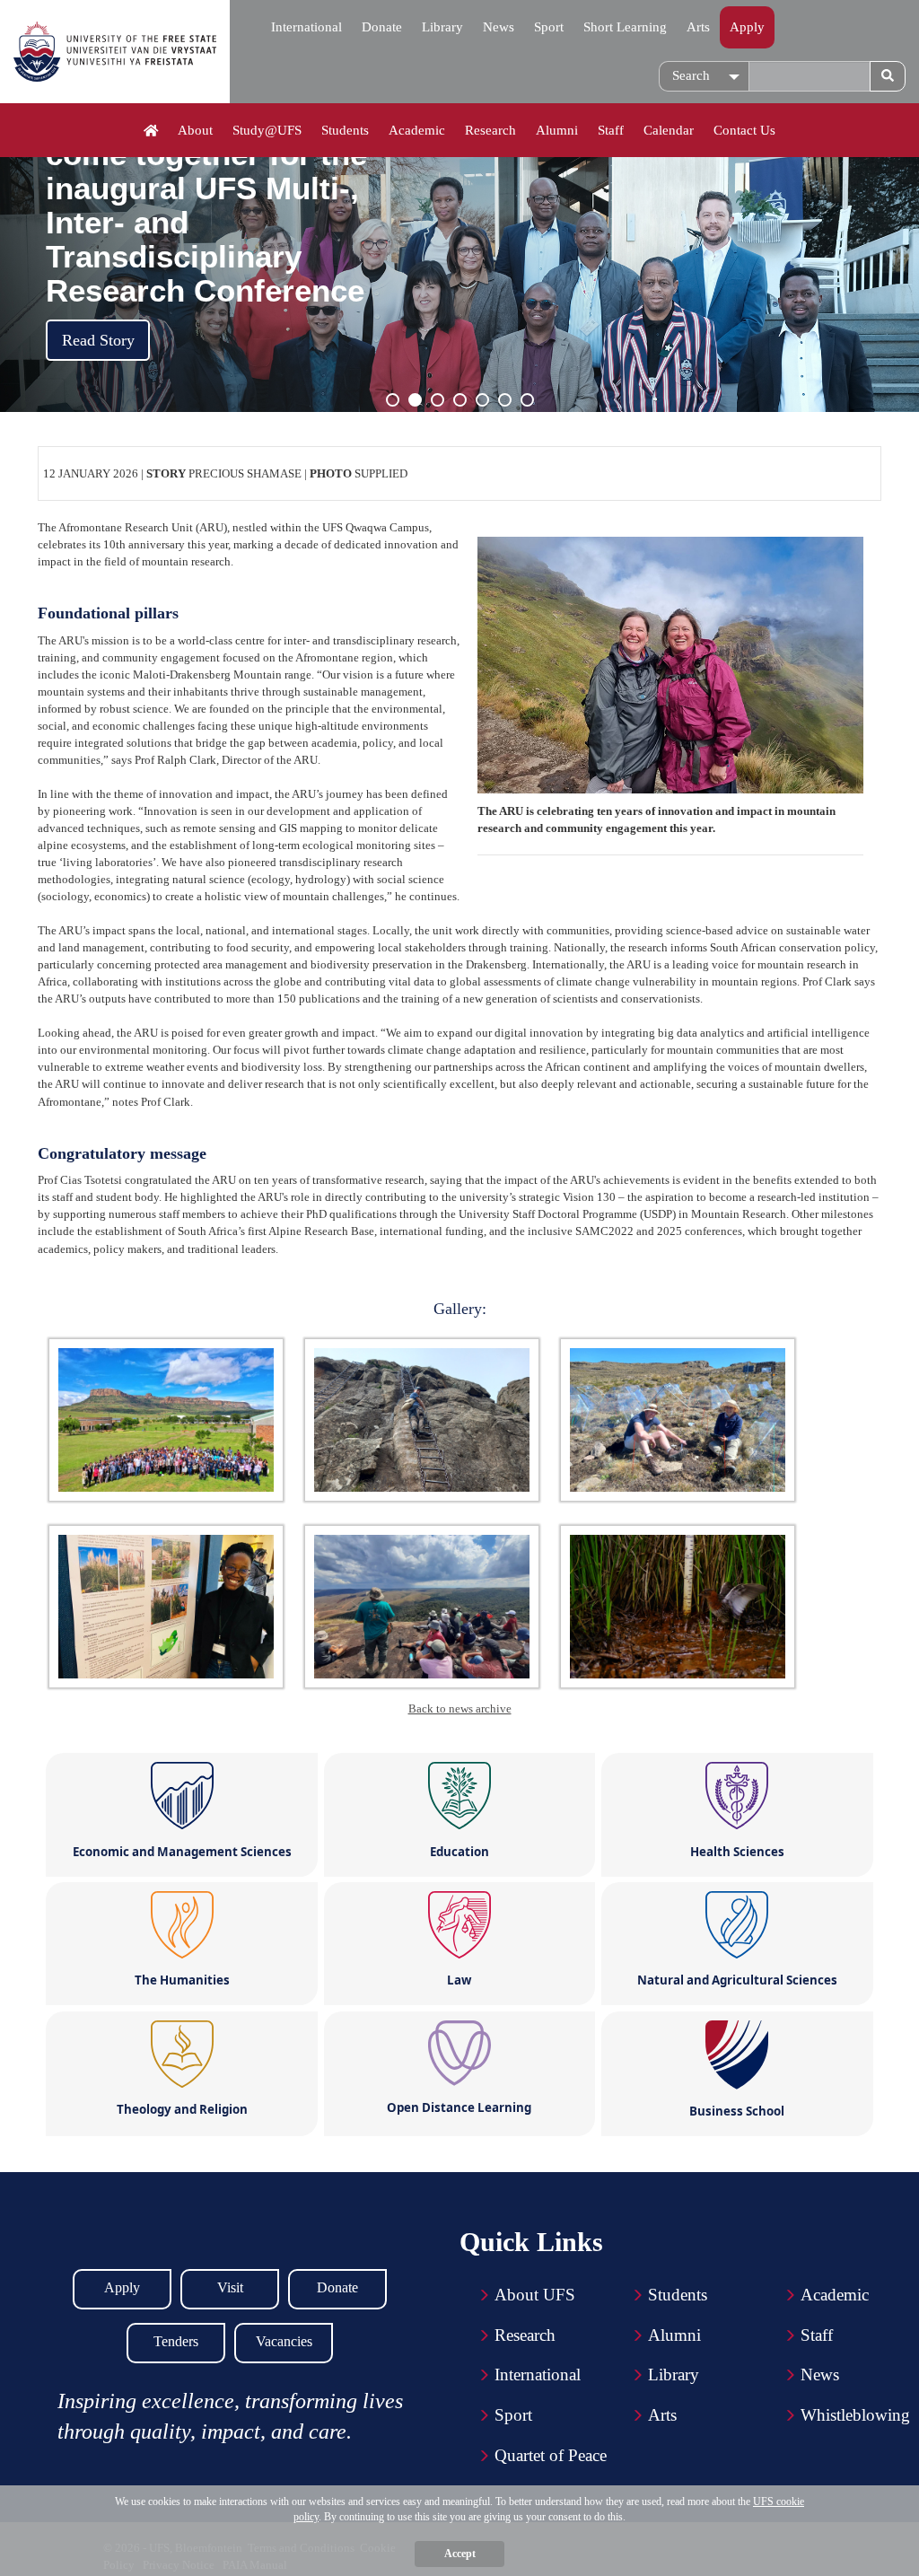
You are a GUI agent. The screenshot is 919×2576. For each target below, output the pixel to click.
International (306, 27)
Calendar (669, 130)
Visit (230, 2287)
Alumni (557, 130)
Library (442, 27)
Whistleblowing (855, 2415)
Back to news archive (460, 1709)
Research (490, 130)
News (499, 27)
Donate (382, 27)
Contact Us (744, 130)
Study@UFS (267, 130)
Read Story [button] (98, 340)
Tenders (176, 2341)
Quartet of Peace (551, 2455)
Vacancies (284, 2341)
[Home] (151, 131)
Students (345, 130)
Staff (611, 130)
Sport (549, 27)
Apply (747, 27)
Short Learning (625, 27)
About (195, 130)
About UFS (535, 2295)
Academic (417, 130)
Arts (698, 27)
